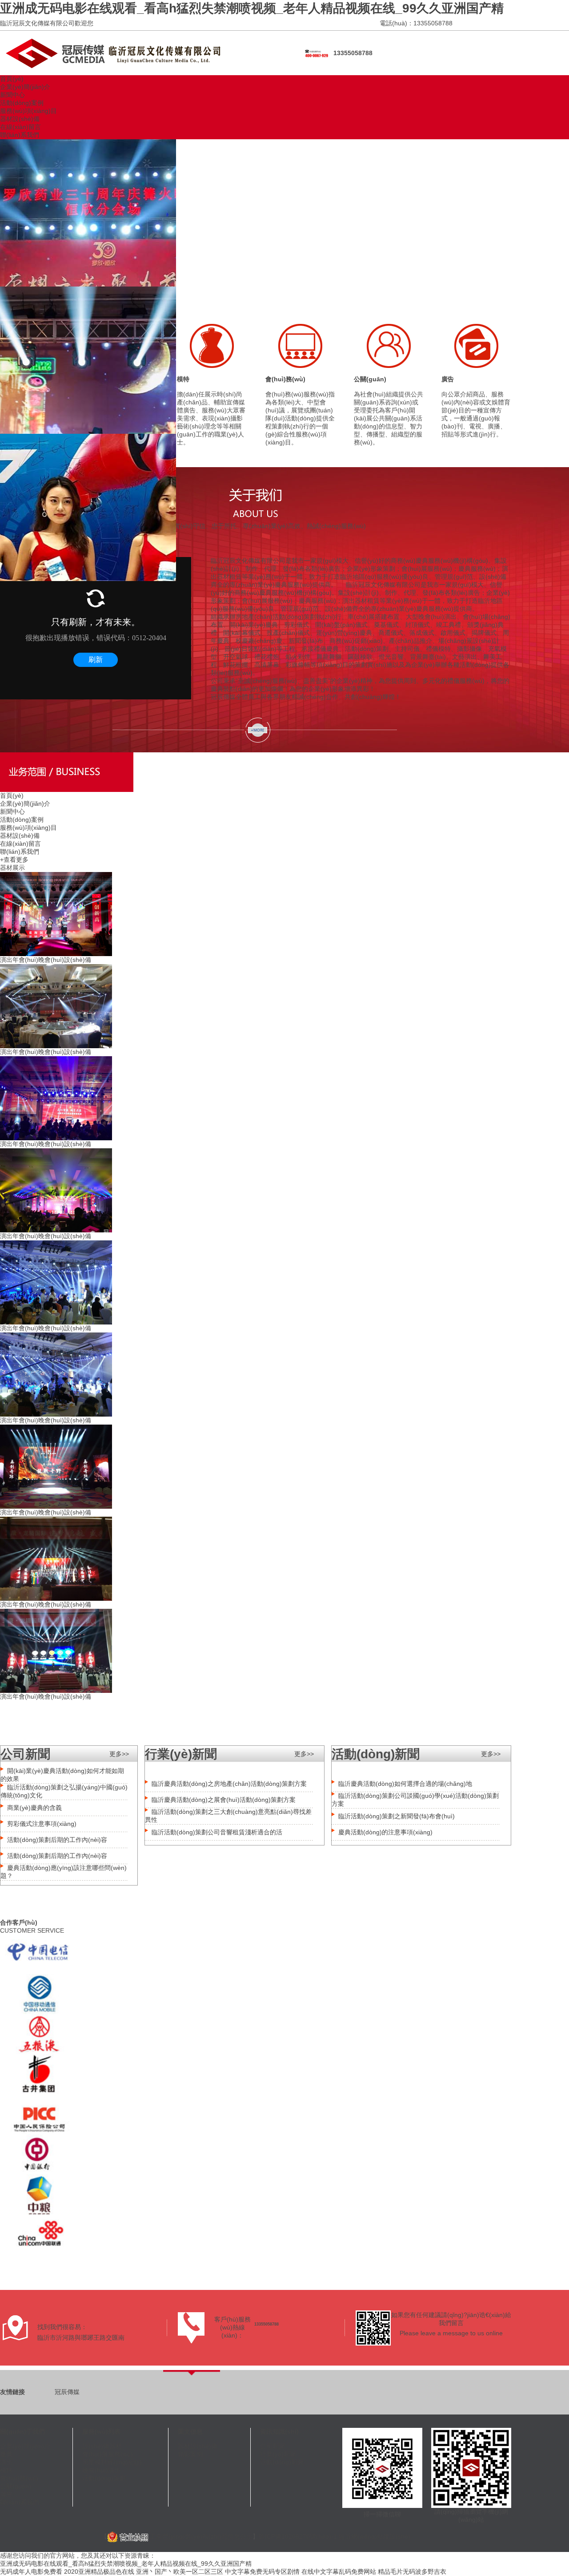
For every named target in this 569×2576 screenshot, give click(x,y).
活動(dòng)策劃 (104, 2478)
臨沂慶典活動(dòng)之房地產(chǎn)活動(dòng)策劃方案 (229, 1784)
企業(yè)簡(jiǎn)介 (25, 87)
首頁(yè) (12, 79)
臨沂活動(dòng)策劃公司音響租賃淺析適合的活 (217, 1832)
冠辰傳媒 (67, 2392)
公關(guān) (370, 379)
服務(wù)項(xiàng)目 (28, 111)
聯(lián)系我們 (20, 135)
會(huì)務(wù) (285, 379)
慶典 (6, 2454)
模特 (183, 379)
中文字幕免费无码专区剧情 (262, 2572)
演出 (6, 2462)
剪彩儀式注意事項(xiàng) (42, 1824)
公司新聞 (272, 2446)
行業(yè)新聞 (278, 2454)
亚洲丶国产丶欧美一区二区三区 (180, 2572)
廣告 (448, 379)
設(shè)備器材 (102, 2446)
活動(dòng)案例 (22, 103)
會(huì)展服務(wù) (108, 2454)
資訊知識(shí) (279, 2431)
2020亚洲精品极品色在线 (99, 2572)
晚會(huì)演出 (101, 2470)
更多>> (119, 1754)
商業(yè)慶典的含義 (34, 1808)
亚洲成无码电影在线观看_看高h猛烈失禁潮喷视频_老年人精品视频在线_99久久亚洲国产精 (252, 8)
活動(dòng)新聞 (282, 2462)
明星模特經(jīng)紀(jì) (112, 2462)
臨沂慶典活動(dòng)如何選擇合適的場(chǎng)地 (405, 1784)
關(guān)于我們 (22, 2431)
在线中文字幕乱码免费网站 (339, 2572)
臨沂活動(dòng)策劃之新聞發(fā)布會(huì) (397, 1816)
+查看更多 (14, 860)
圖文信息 (190, 2431)
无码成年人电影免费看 (31, 2572)
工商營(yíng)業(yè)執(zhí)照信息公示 (200, 2536)
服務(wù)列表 (101, 2431)
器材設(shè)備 (20, 119)
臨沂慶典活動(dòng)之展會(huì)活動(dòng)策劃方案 (224, 1800)
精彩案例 (190, 2454)
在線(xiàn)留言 (20, 127)
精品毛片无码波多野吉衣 (412, 2572)
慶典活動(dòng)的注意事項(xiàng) (385, 1832)
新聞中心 (12, 95)
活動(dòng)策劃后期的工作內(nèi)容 (57, 1840)
